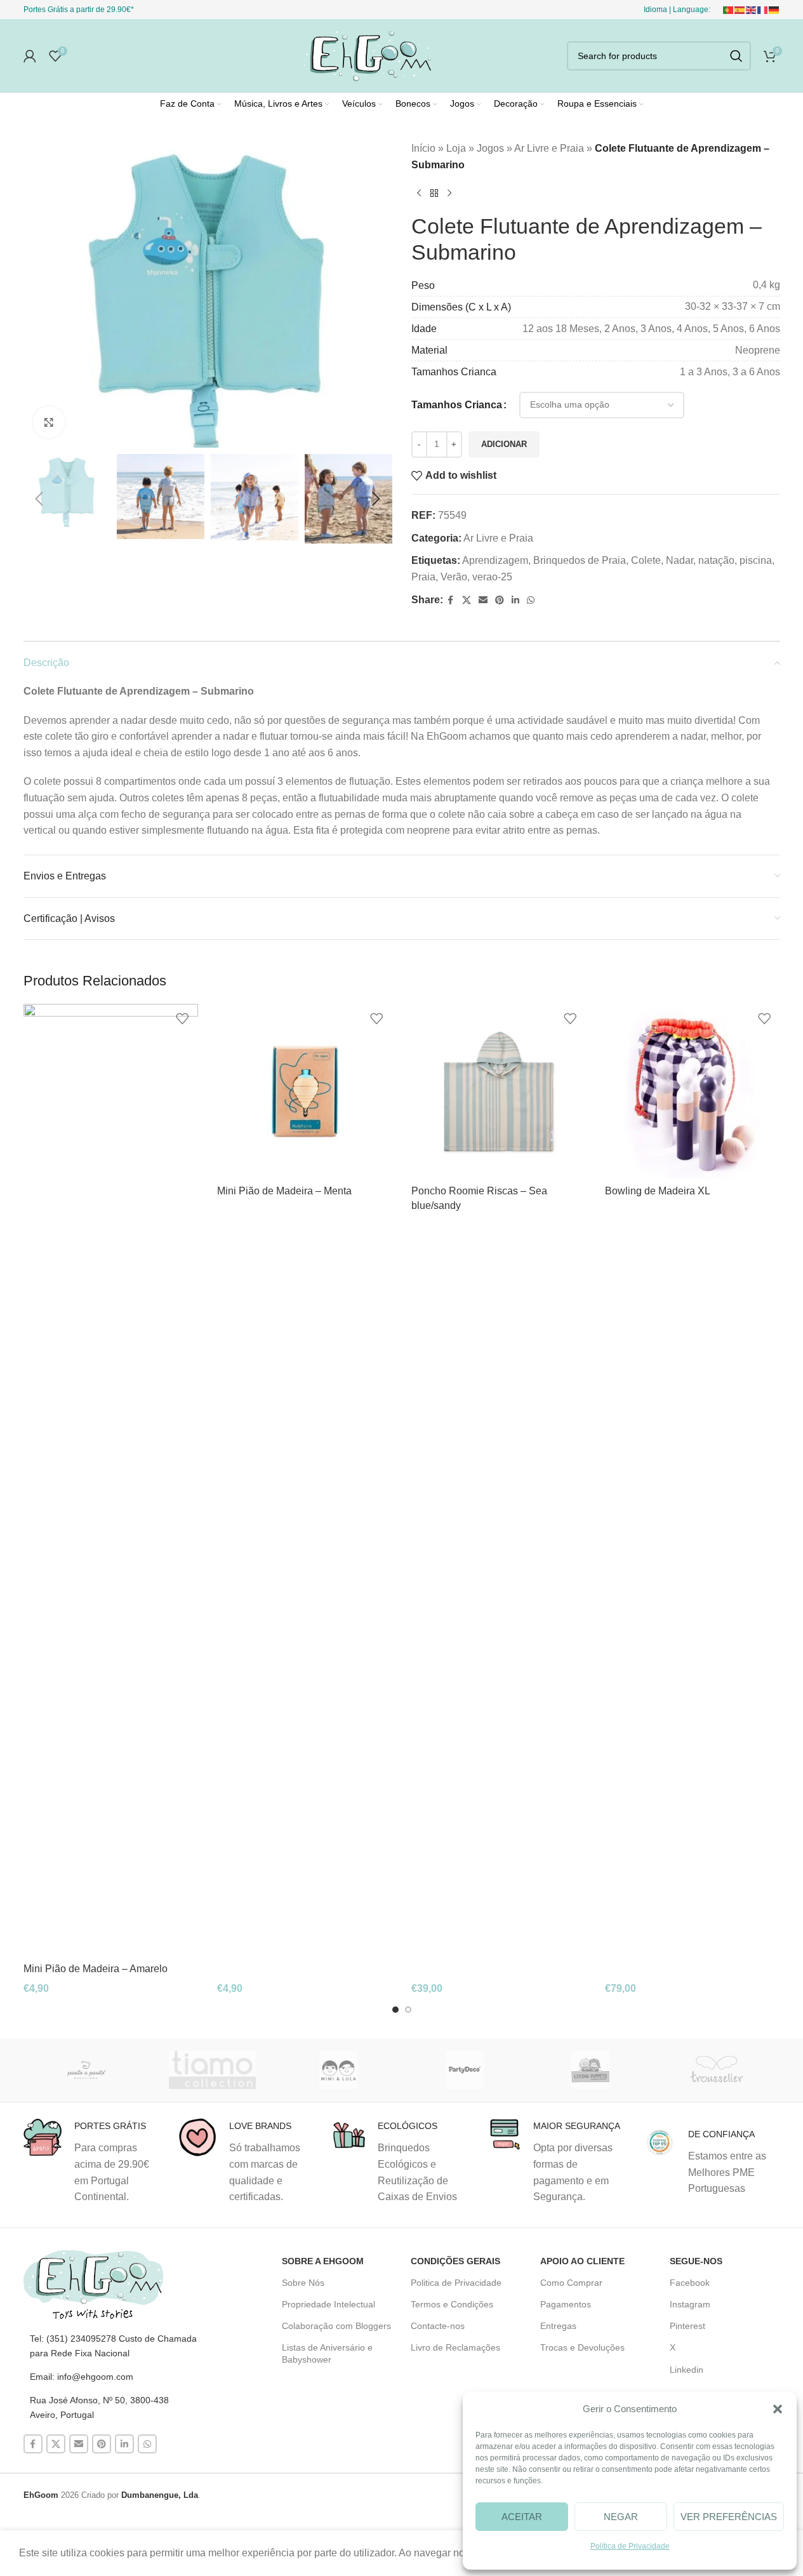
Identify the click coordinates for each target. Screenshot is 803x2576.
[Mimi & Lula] (339, 2070)
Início (423, 148)
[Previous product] (419, 193)
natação (716, 560)
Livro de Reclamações (455, 2347)
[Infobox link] (91, 2161)
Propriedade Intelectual (328, 2304)
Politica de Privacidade (456, 2283)
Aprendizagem (495, 560)
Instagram (690, 2304)
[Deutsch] (774, 10)
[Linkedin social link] (515, 600)
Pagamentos (566, 2304)
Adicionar (504, 444)
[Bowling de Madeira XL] (693, 1091)
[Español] (740, 10)
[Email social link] (483, 600)
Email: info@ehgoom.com (82, 2377)
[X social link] (467, 600)
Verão (454, 577)
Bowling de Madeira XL (658, 1191)
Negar (621, 2517)
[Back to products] (434, 193)
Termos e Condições (452, 2304)
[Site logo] (366, 55)
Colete (646, 560)
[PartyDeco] (464, 2070)
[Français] (763, 10)
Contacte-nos (438, 2326)
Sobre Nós (303, 2283)
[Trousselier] (717, 2070)
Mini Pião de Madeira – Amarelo (96, 1969)
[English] (752, 10)
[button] (778, 2409)
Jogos (490, 148)
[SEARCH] (736, 56)
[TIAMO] (212, 2070)
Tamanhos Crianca (457, 405)
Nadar (680, 560)
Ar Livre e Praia (549, 148)
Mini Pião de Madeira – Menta (284, 1191)
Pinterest (687, 2326)
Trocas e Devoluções (582, 2347)
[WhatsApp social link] (531, 600)
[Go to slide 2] (408, 2010)
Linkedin (687, 2370)
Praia (423, 577)
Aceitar (522, 2517)
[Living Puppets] (591, 2070)
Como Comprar (571, 2283)
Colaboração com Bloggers (336, 2326)
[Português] (729, 10)
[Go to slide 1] (395, 2010)
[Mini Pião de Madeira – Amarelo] (111, 1480)
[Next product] (449, 193)
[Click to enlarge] (49, 422)
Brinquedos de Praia (580, 560)
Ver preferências (729, 2517)
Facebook (690, 2283)
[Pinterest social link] (500, 600)
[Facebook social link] (451, 600)
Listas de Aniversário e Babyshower (327, 2353)
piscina (756, 560)
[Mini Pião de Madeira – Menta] (305, 1091)
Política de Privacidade (630, 2546)
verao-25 (492, 577)
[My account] (30, 56)
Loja (456, 148)
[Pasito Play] (87, 2070)
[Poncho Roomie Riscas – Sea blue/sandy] (499, 1091)
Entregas (558, 2326)
